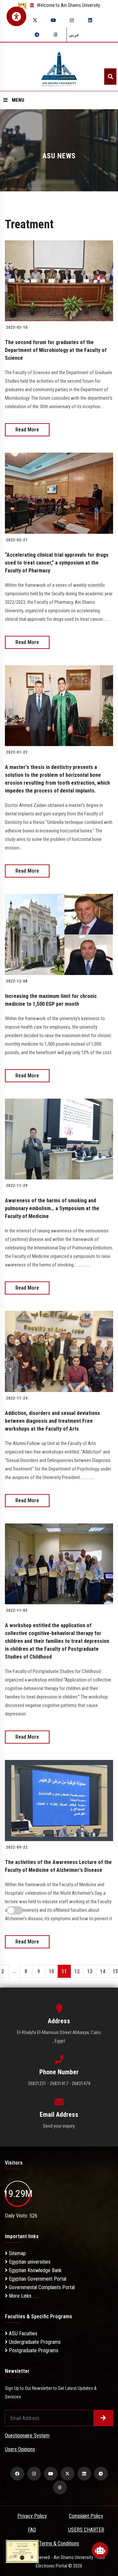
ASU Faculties (22, 2333)
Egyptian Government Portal (37, 2279)
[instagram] (72, 20)
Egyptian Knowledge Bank (35, 2270)
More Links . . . (23, 2296)
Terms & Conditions (59, 2543)
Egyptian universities (29, 2262)
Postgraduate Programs (33, 2350)
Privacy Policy (32, 2516)
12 (77, 1971)
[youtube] (53, 20)
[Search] (110, 77)
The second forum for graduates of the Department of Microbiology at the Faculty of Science (56, 350)
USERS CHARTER (86, 2530)
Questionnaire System (27, 2436)
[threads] (55, 35)
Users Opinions (20, 2449)
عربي (74, 35)
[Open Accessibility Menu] (16, 16)
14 (103, 1971)
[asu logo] (59, 67)
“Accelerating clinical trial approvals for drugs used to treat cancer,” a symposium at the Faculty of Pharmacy (57, 563)
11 (64, 1971)
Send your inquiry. (59, 2126)
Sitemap (17, 2253)
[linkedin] (90, 20)
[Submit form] (103, 2418)
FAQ (32, 2530)
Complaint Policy (86, 2516)
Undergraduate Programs (34, 2342)
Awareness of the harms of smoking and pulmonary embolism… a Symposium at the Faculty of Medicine (52, 1208)
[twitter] (35, 20)
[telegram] (37, 35)
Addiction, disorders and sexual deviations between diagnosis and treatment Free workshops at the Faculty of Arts (52, 1421)
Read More (27, 430)
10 (51, 1971)
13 (90, 1971)
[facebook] (17, 2474)
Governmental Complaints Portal (41, 2287)
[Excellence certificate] (22, 2551)
